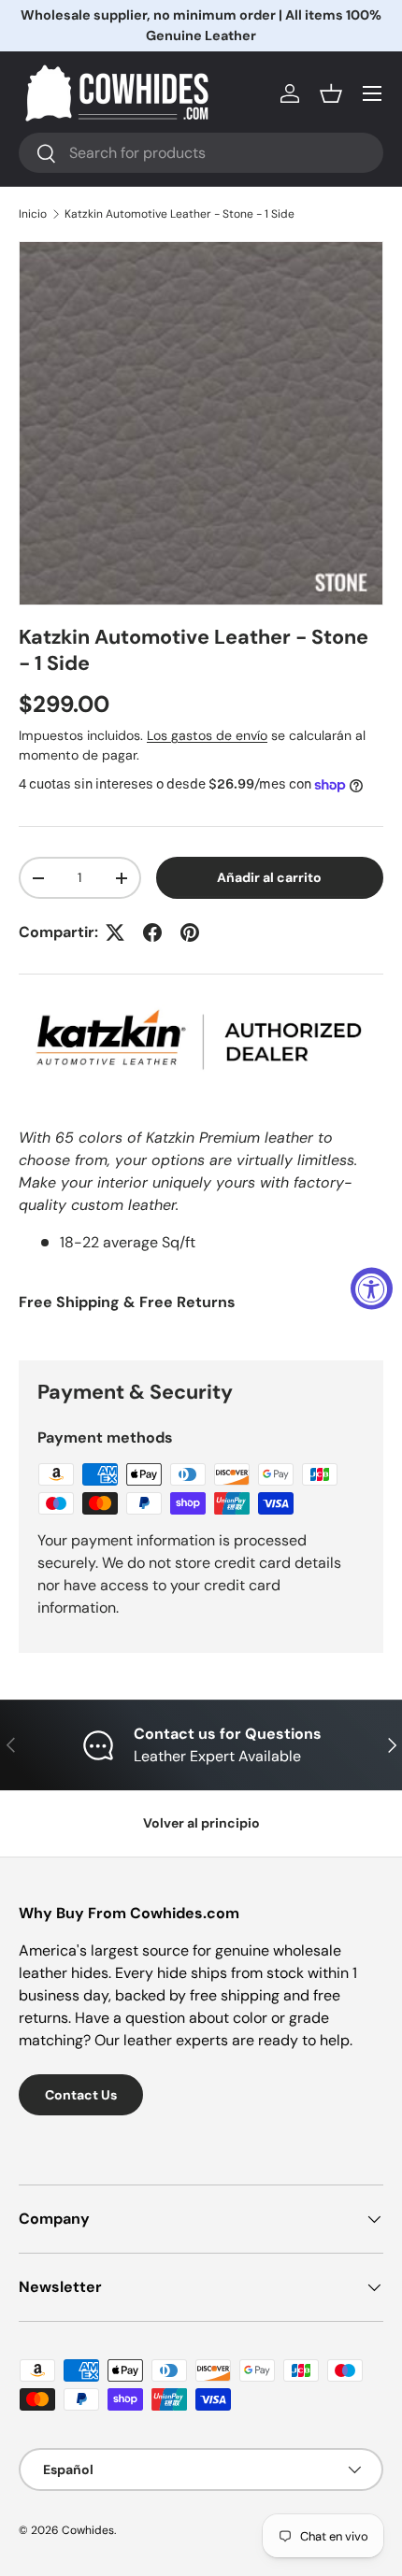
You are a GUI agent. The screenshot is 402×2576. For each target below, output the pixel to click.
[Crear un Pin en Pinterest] (190, 932)
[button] (331, 93)
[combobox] (201, 153)
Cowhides (88, 2530)
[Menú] (372, 93)
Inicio (33, 214)
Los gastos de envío (207, 735)
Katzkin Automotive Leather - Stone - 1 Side (179, 214)
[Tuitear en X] (115, 932)
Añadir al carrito (269, 877)
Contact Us (81, 2095)
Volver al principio (201, 1823)
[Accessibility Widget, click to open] (372, 1288)
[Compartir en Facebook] (152, 932)
